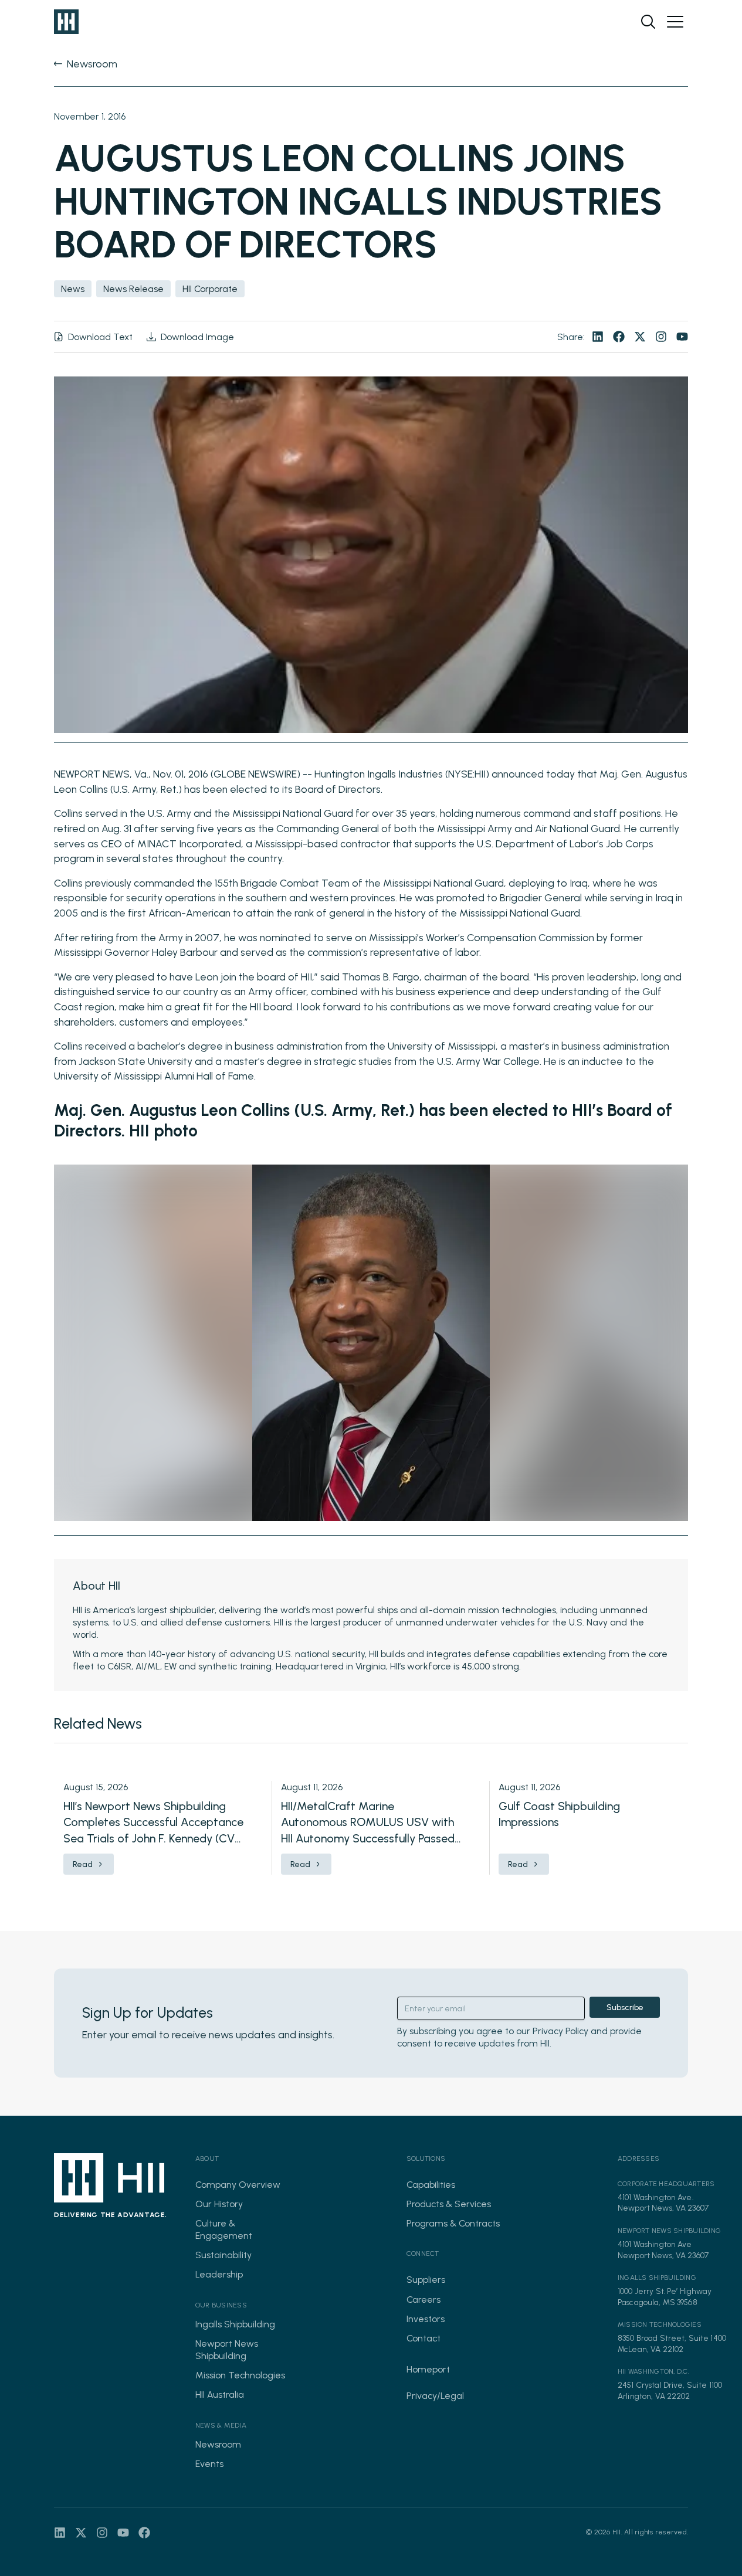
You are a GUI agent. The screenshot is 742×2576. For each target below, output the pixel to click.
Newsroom (218, 2444)
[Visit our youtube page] (682, 337)
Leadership (219, 2274)
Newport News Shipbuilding (227, 2350)
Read (83, 1864)
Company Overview (238, 2185)
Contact (423, 2338)
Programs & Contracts (453, 2223)
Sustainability (223, 2255)
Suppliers (426, 2280)
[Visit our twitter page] (640, 337)
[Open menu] (675, 22)
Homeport (428, 2369)
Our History (219, 2204)
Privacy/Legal (435, 2396)
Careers (423, 2300)
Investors (426, 2319)
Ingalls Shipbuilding (235, 2324)
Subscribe (625, 2007)
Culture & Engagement (224, 2229)
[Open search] (648, 22)
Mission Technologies (240, 2375)
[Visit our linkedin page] (598, 337)
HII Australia (220, 2395)
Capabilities (431, 2185)
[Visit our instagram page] (661, 337)
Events (209, 2464)
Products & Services (449, 2204)
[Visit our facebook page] (619, 337)
